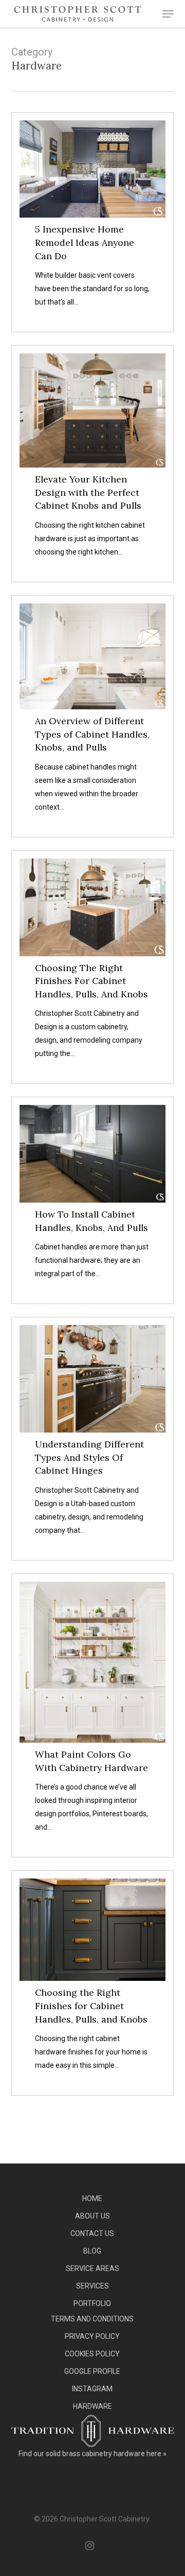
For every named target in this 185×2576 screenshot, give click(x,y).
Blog (92, 2251)
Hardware (92, 2406)
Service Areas (92, 2268)
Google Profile (92, 2371)
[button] (168, 14)
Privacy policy (92, 2336)
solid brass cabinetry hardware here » (106, 2454)
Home (92, 2198)
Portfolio (92, 2303)
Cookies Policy (92, 2354)
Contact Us (92, 2233)
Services (92, 2286)
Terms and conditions (92, 2319)
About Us (92, 2216)
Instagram (92, 2389)
